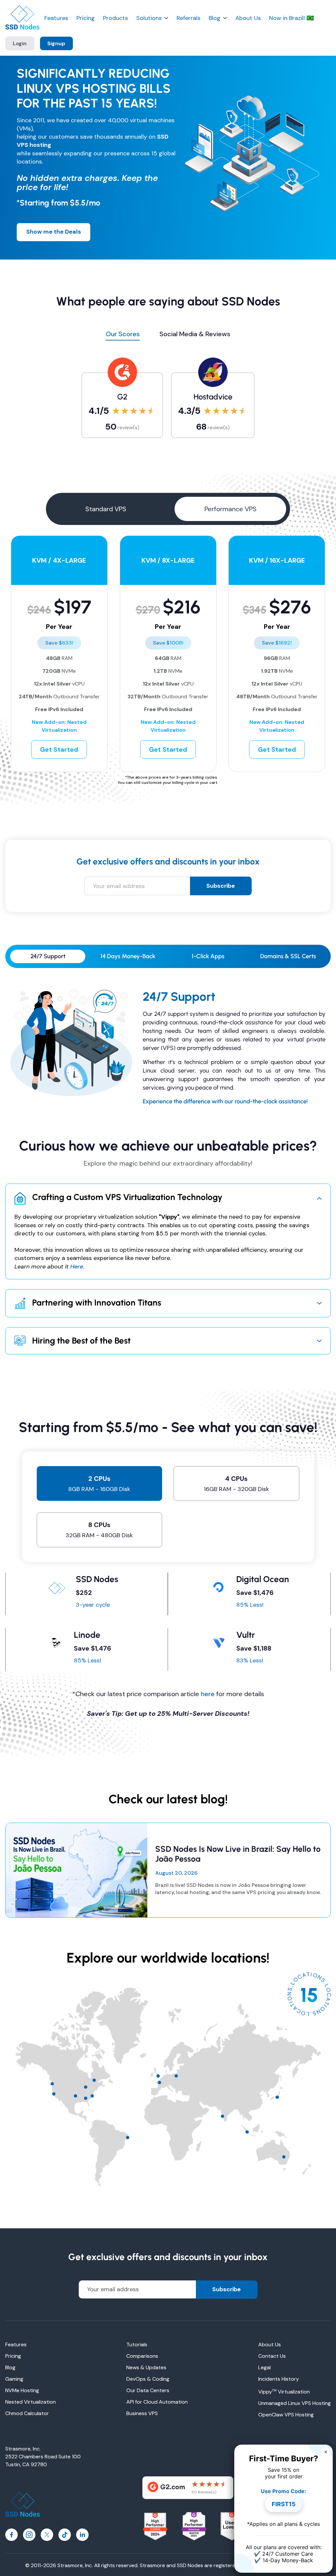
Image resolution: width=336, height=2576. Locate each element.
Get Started (59, 749)
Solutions (149, 18)
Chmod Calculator (27, 2413)
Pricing (86, 18)
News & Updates (146, 2367)
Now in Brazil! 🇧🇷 (291, 18)
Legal (264, 2367)
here (208, 1694)
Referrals (189, 18)
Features (56, 18)
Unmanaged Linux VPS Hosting (294, 2403)
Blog (215, 18)
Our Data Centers (148, 2390)
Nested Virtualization (31, 2402)
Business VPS (142, 2413)
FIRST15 (284, 2504)
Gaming (14, 2379)
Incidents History (279, 2379)
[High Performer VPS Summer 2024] (155, 2527)
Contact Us (272, 2356)
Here (77, 1267)
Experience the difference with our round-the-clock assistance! (225, 1101)
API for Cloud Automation (157, 2402)
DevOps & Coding (148, 2379)
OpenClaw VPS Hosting (286, 2415)
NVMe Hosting (22, 2390)
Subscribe (221, 886)
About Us (248, 18)
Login (20, 43)
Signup (56, 43)
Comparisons (142, 2356)
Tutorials (137, 2344)
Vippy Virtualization (284, 2392)
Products (115, 18)
